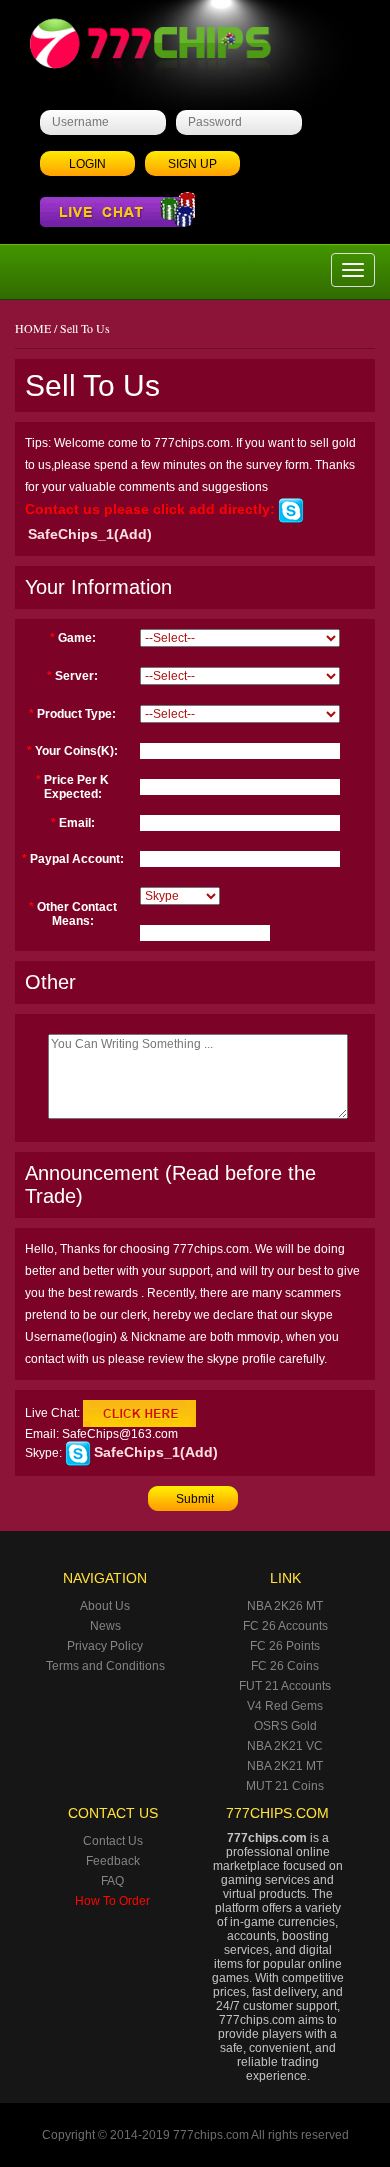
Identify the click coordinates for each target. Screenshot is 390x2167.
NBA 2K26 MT (285, 1606)
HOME (33, 328)
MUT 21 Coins (285, 1786)
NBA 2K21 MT (285, 1766)
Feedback (113, 1861)
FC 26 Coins (285, 1666)
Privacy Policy (105, 1646)
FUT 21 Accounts (285, 1686)
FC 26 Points (285, 1646)
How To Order (112, 1901)
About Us (105, 1606)
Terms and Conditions (105, 1666)
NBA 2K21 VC (285, 1746)
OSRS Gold (285, 1726)
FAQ (112, 1881)
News (105, 1626)
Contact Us (113, 1841)
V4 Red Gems (285, 1706)
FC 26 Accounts (285, 1626)
